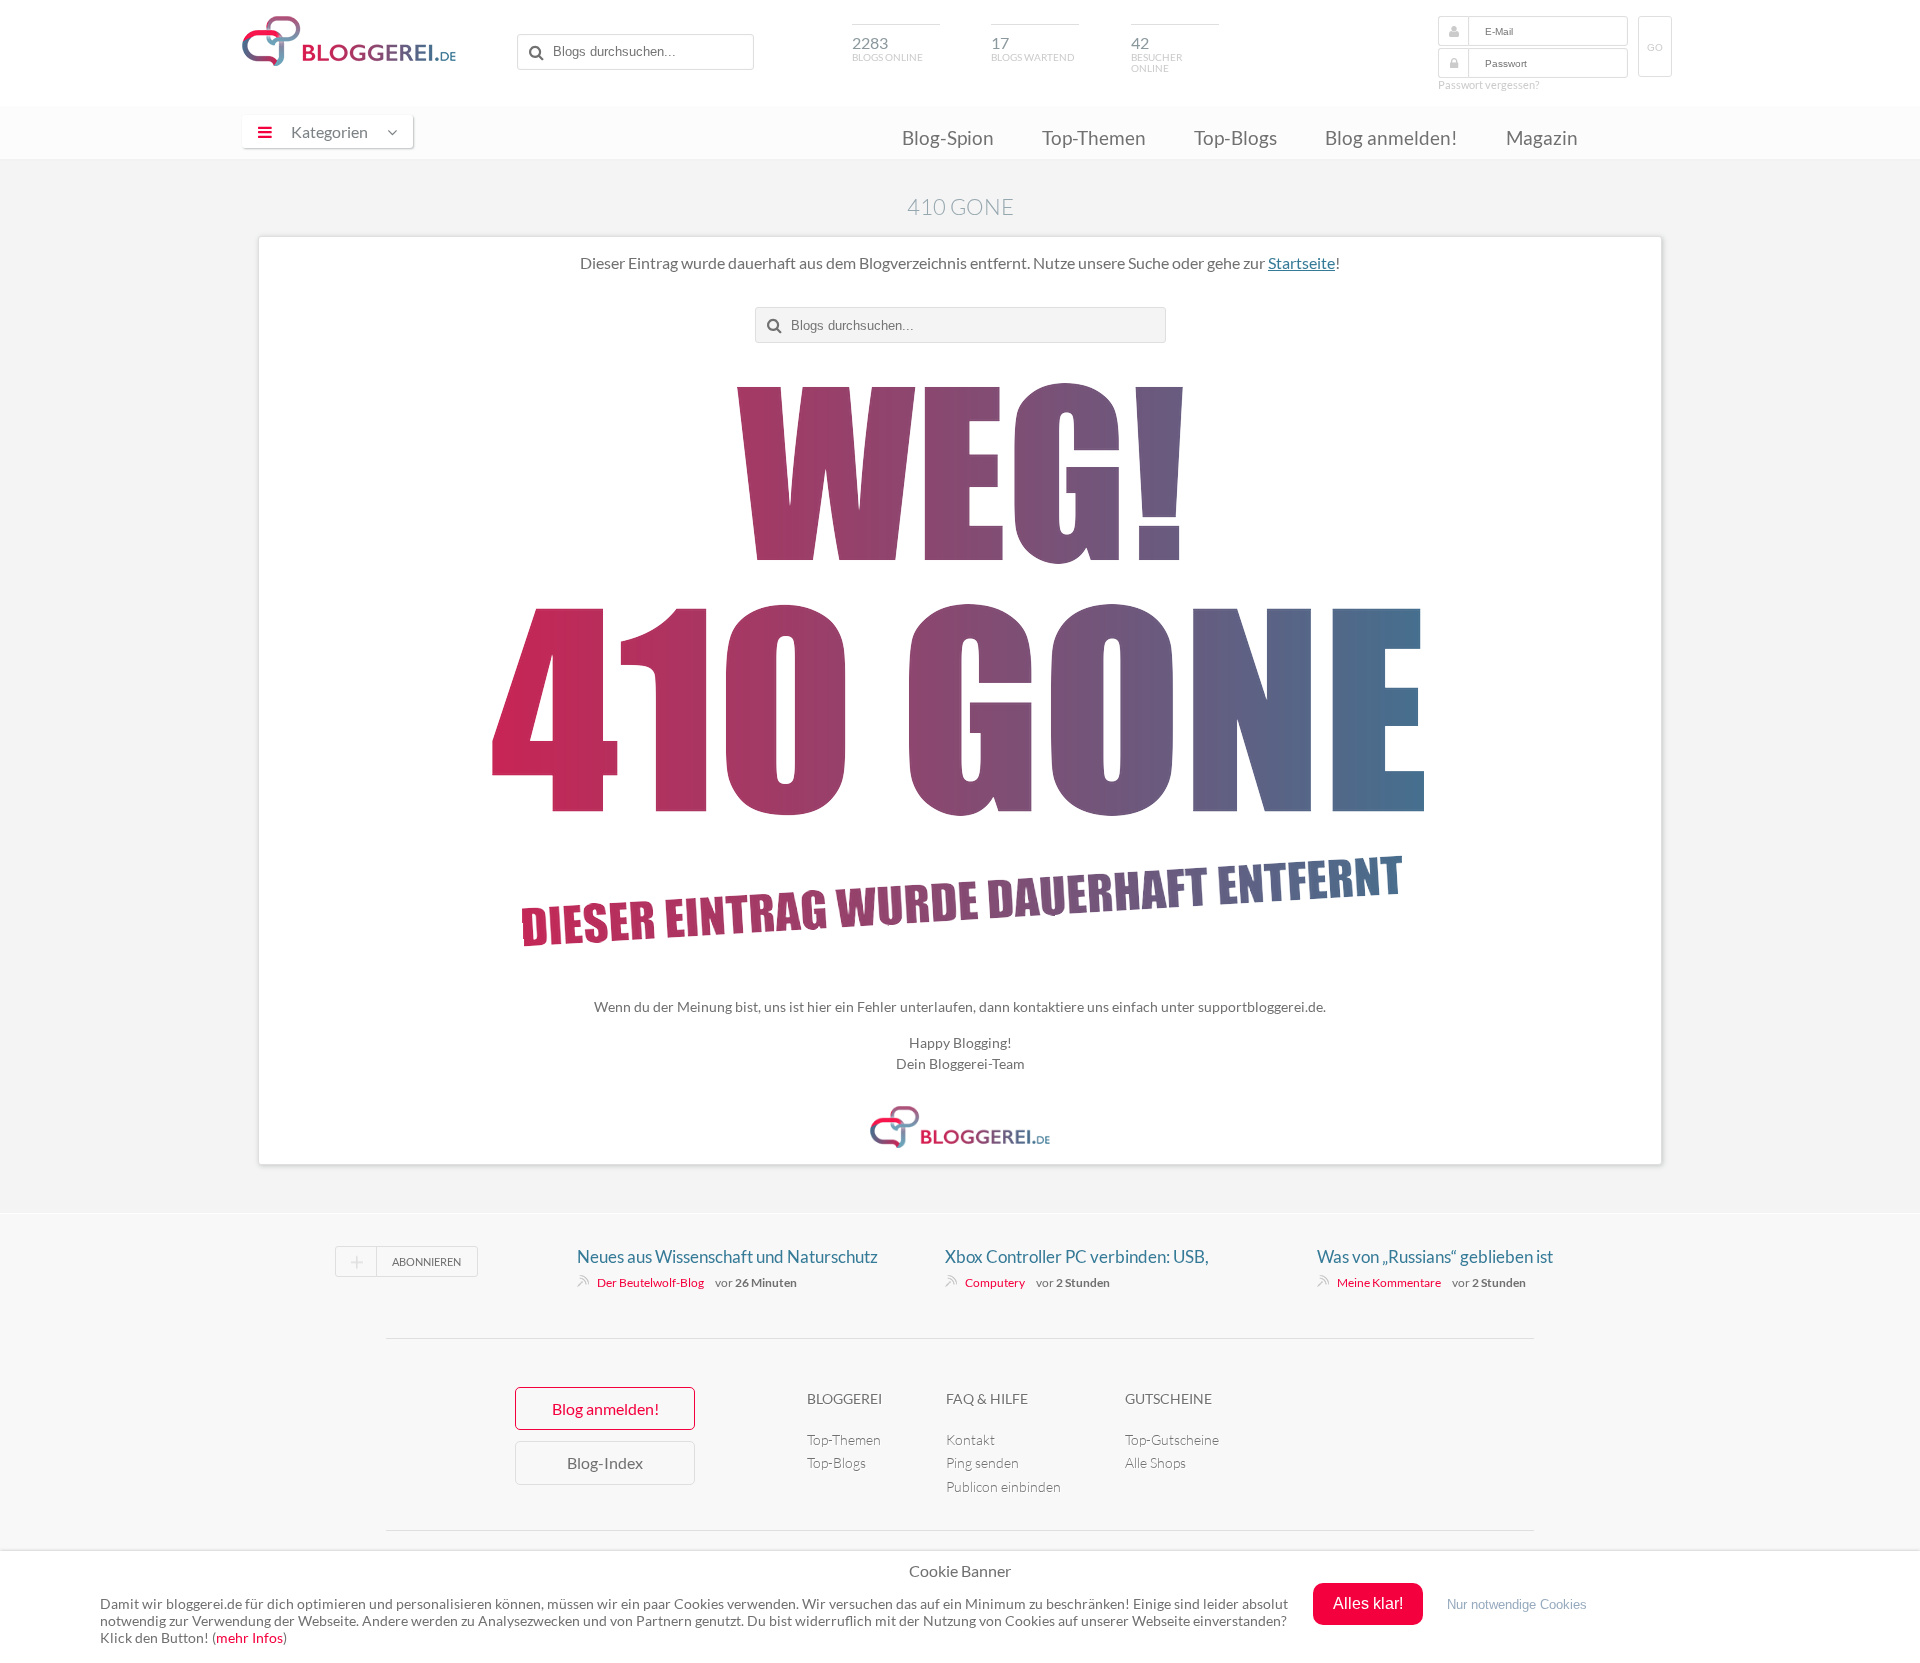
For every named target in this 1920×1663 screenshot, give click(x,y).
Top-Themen (1094, 137)
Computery (995, 1282)
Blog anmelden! (1391, 137)
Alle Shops (1155, 1462)
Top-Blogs (1235, 137)
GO (1655, 47)
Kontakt (970, 1439)
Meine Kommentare (1389, 1282)
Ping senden (982, 1462)
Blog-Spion (948, 137)
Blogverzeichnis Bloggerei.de (349, 41)
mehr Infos (249, 1637)
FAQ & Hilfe (987, 1398)
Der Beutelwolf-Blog (650, 1282)
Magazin (1542, 137)
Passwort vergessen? (1488, 84)
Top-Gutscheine (1172, 1439)
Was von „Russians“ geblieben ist (1435, 1256)
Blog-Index (605, 1462)
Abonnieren (426, 1261)
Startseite (1301, 262)
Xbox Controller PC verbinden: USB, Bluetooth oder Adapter (1077, 1257)
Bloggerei (844, 1398)
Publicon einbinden (1003, 1486)
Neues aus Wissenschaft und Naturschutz (727, 1256)
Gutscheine (1168, 1398)
